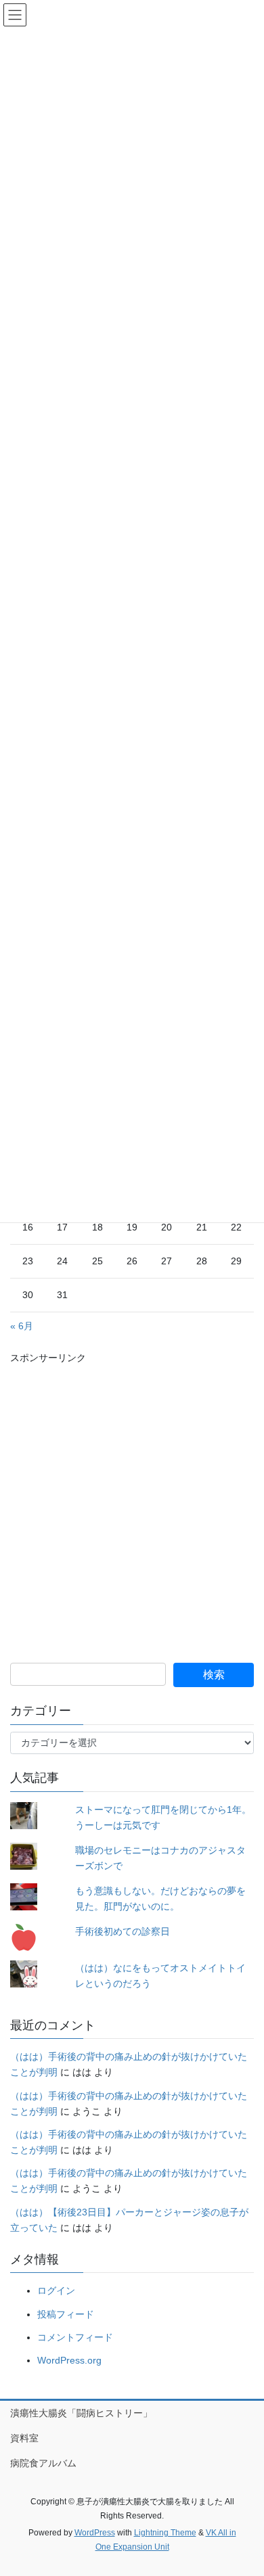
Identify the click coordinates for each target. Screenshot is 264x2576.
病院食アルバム (43, 2463)
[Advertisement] (132, 1498)
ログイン (56, 2291)
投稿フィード (66, 2314)
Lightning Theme (165, 2533)
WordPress (95, 2533)
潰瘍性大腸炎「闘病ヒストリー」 (81, 2413)
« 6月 (22, 1326)
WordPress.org (69, 2360)
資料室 (24, 2438)
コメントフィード (75, 2337)
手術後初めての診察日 (123, 1931)
